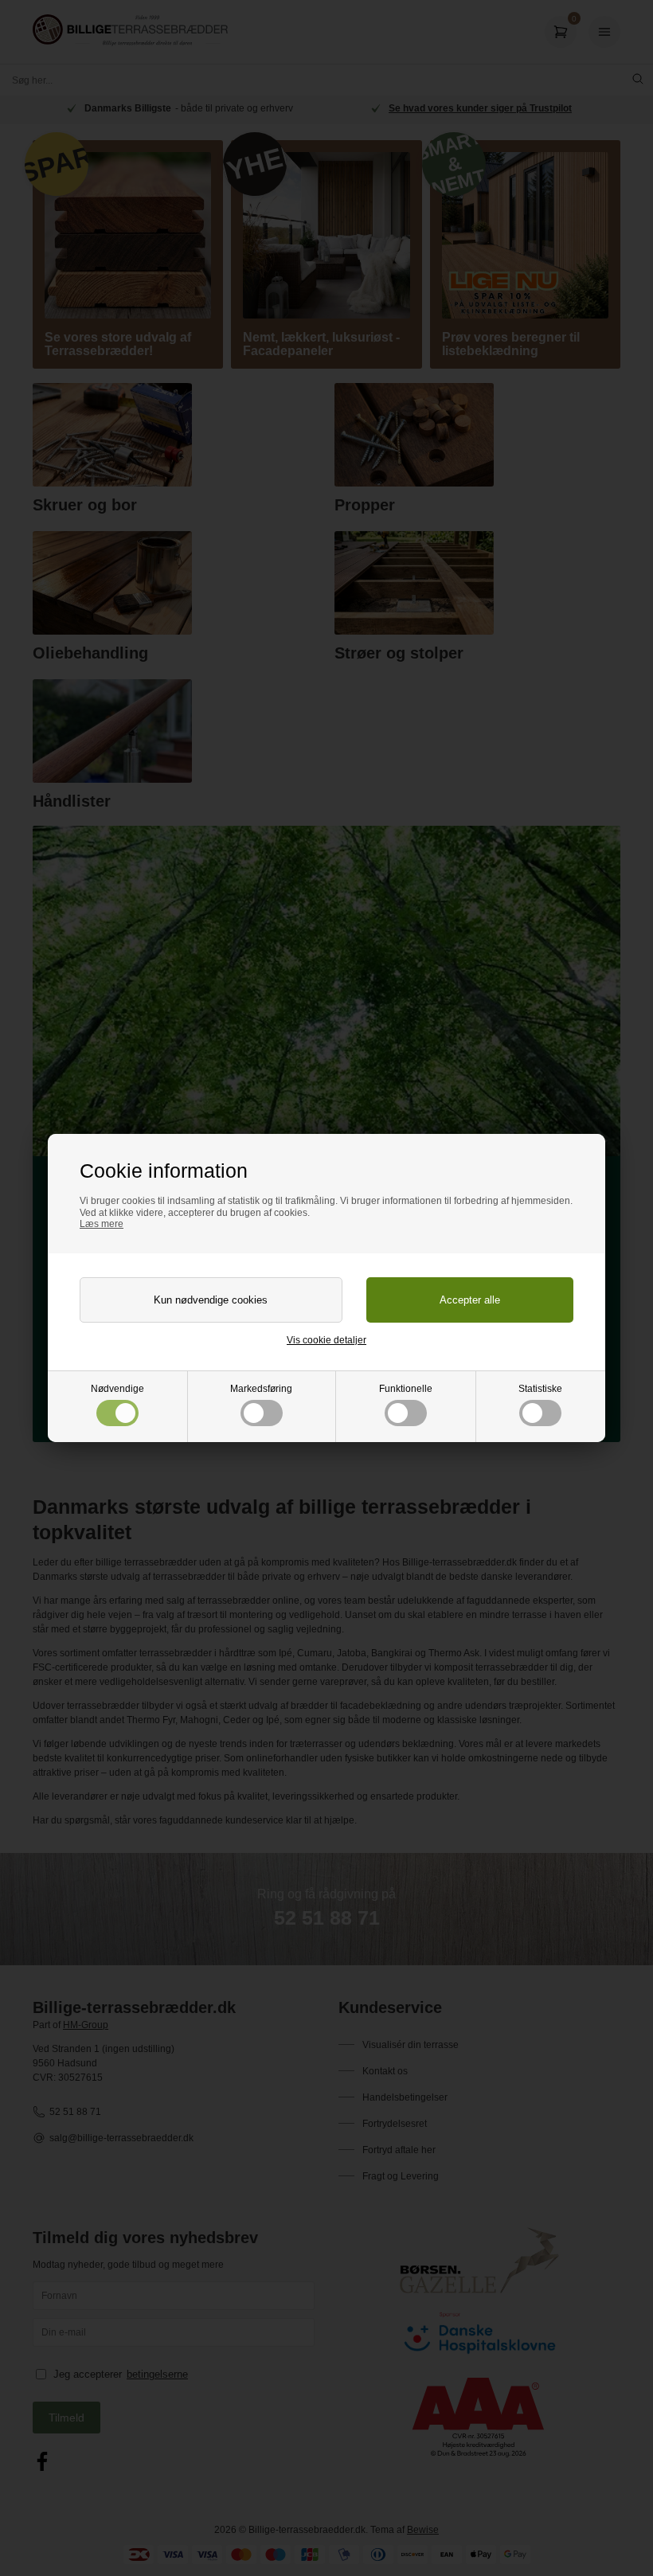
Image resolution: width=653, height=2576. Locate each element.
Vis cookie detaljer (326, 1340)
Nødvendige (117, 1389)
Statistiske (540, 1389)
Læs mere (102, 1224)
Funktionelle (406, 1389)
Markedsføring (261, 1389)
